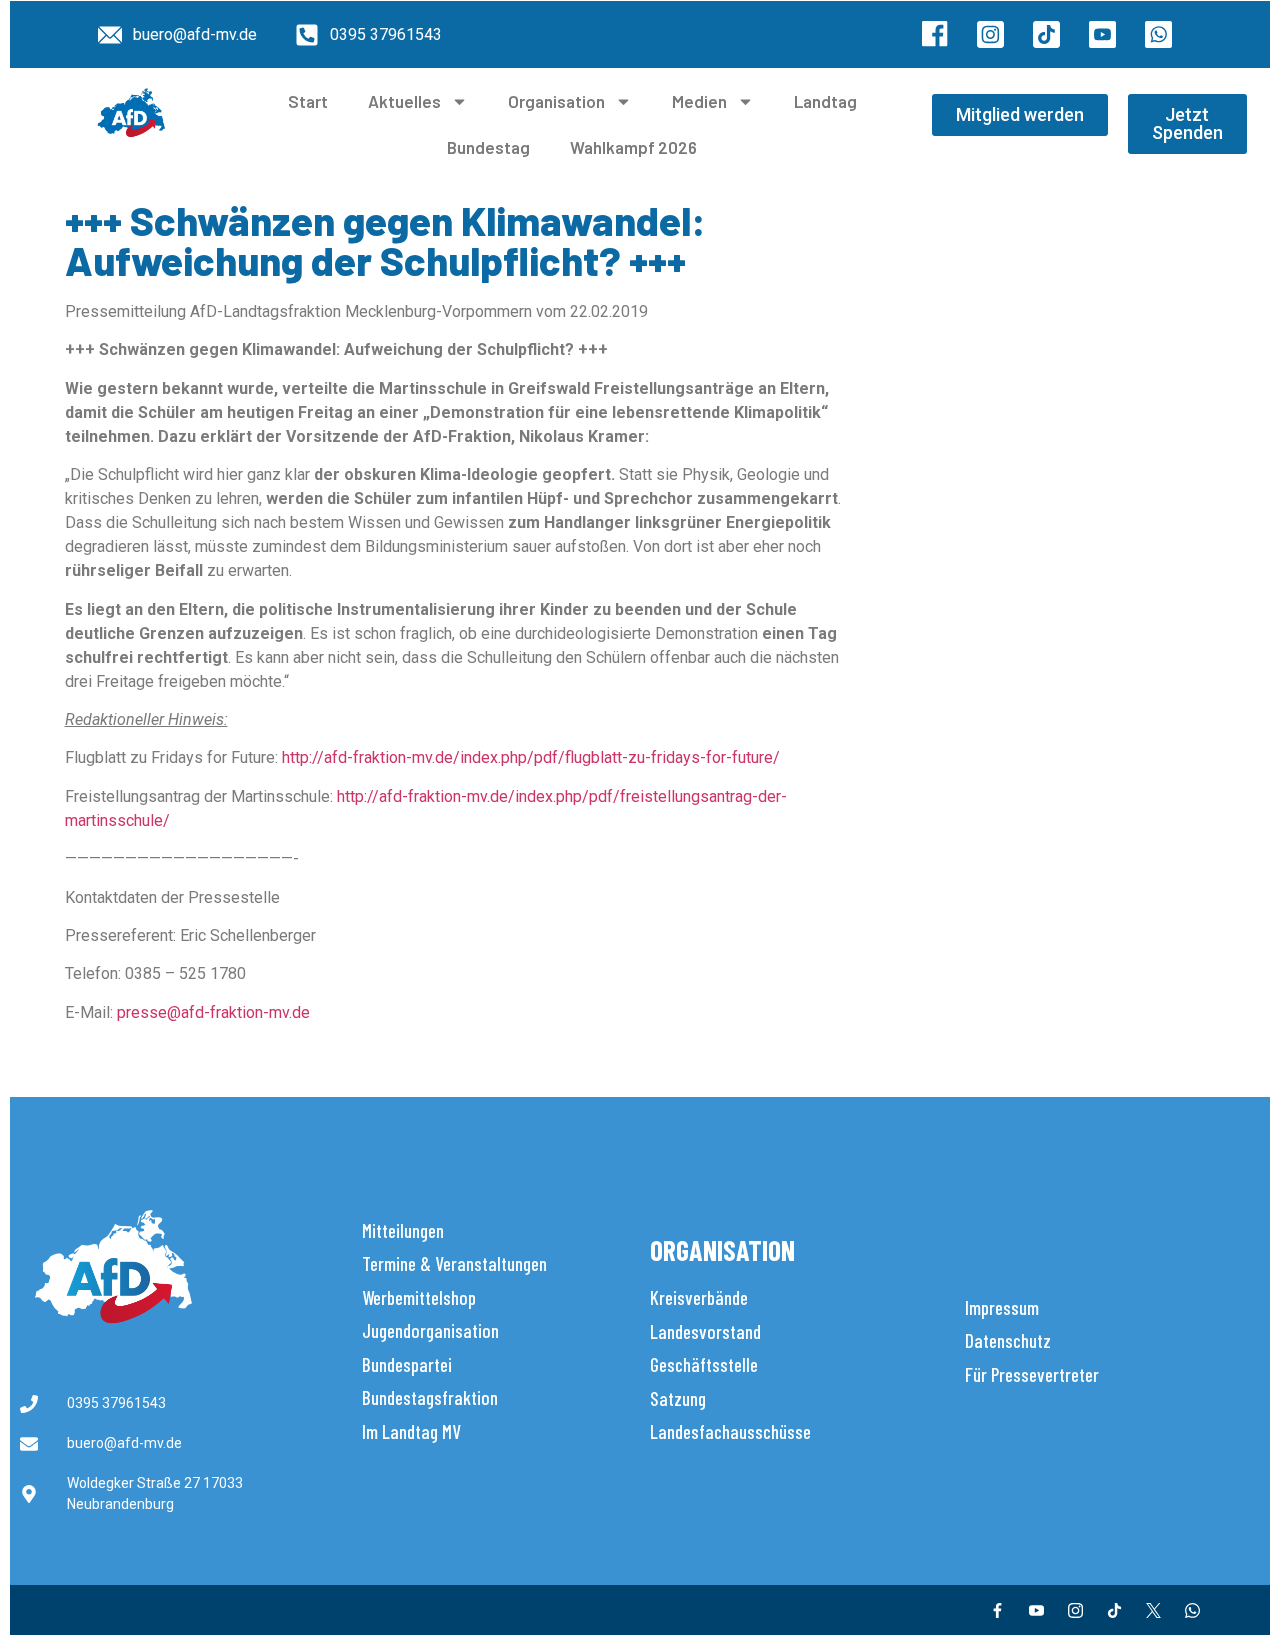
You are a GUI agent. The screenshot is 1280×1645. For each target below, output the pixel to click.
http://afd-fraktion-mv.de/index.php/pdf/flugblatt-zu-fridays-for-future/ (531, 757)
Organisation (556, 101)
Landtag (825, 101)
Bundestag (488, 147)
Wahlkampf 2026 (633, 147)
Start (308, 101)
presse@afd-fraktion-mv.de (213, 1012)
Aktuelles (404, 101)
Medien (699, 101)
